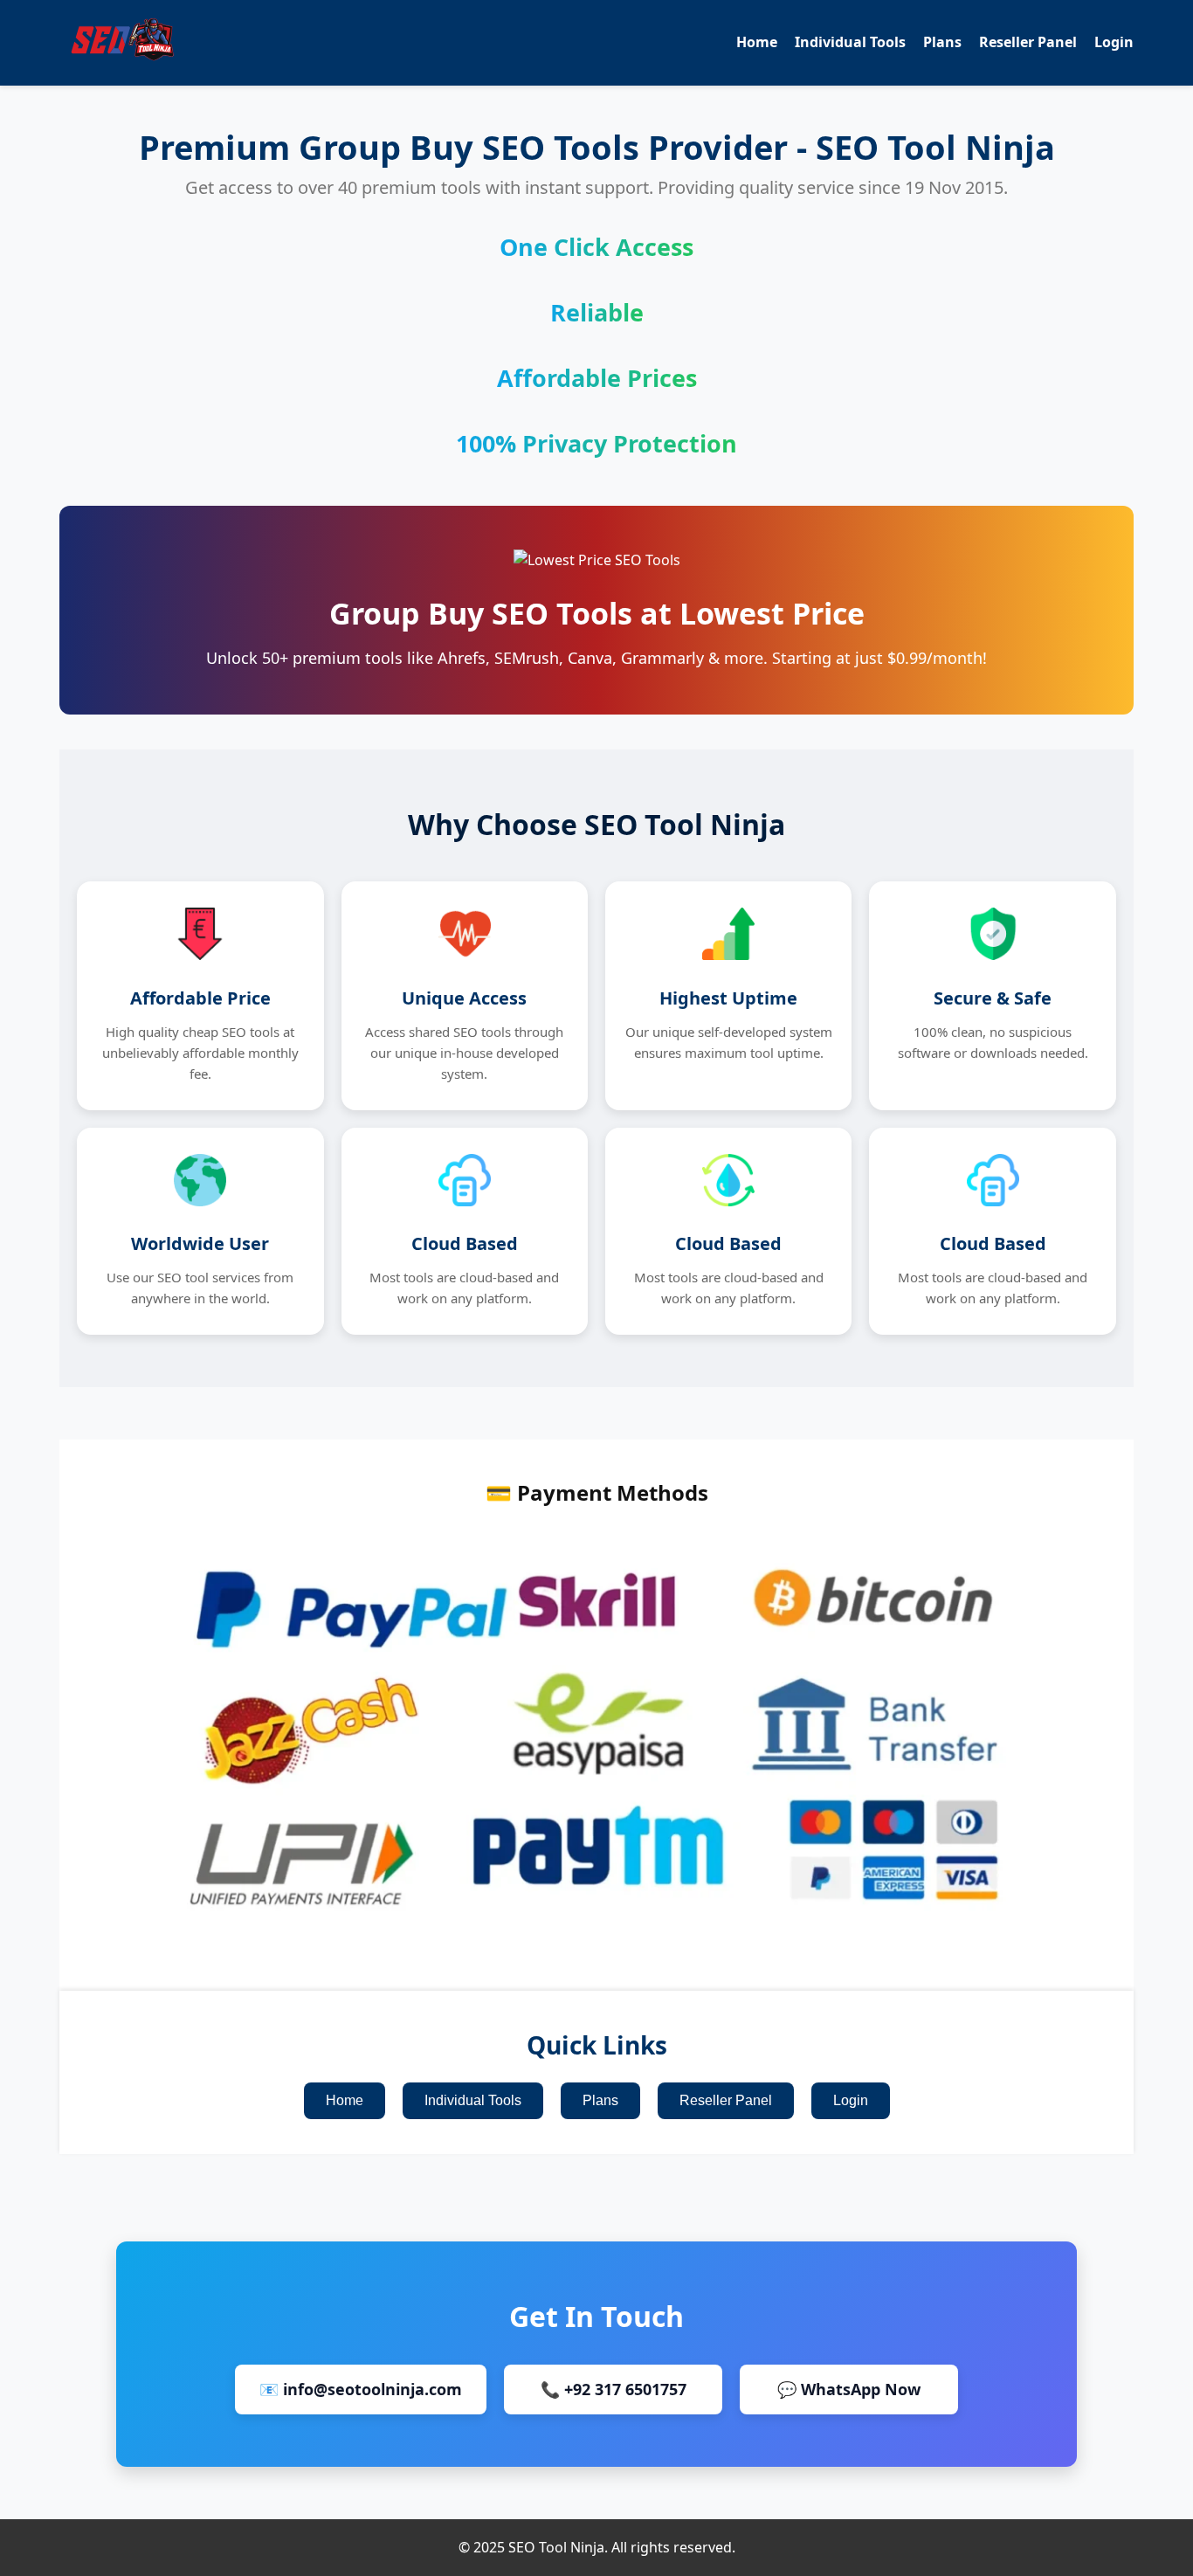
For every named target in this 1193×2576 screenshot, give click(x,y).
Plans (942, 42)
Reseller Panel (1028, 42)
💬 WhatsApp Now (849, 2389)
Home (757, 42)
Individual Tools (850, 42)
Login (1114, 42)
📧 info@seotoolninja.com (361, 2389)
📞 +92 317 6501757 (614, 2389)
